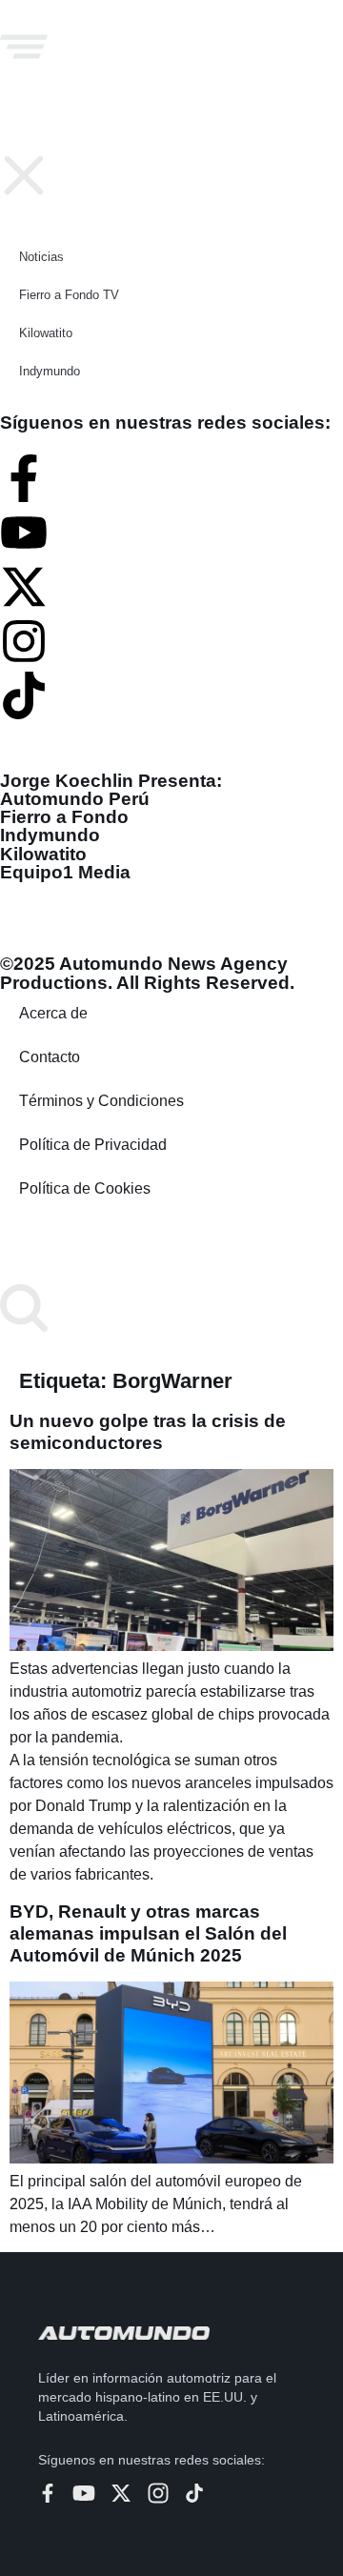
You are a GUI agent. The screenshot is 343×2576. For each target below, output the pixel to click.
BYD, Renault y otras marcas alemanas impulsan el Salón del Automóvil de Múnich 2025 (148, 1933)
